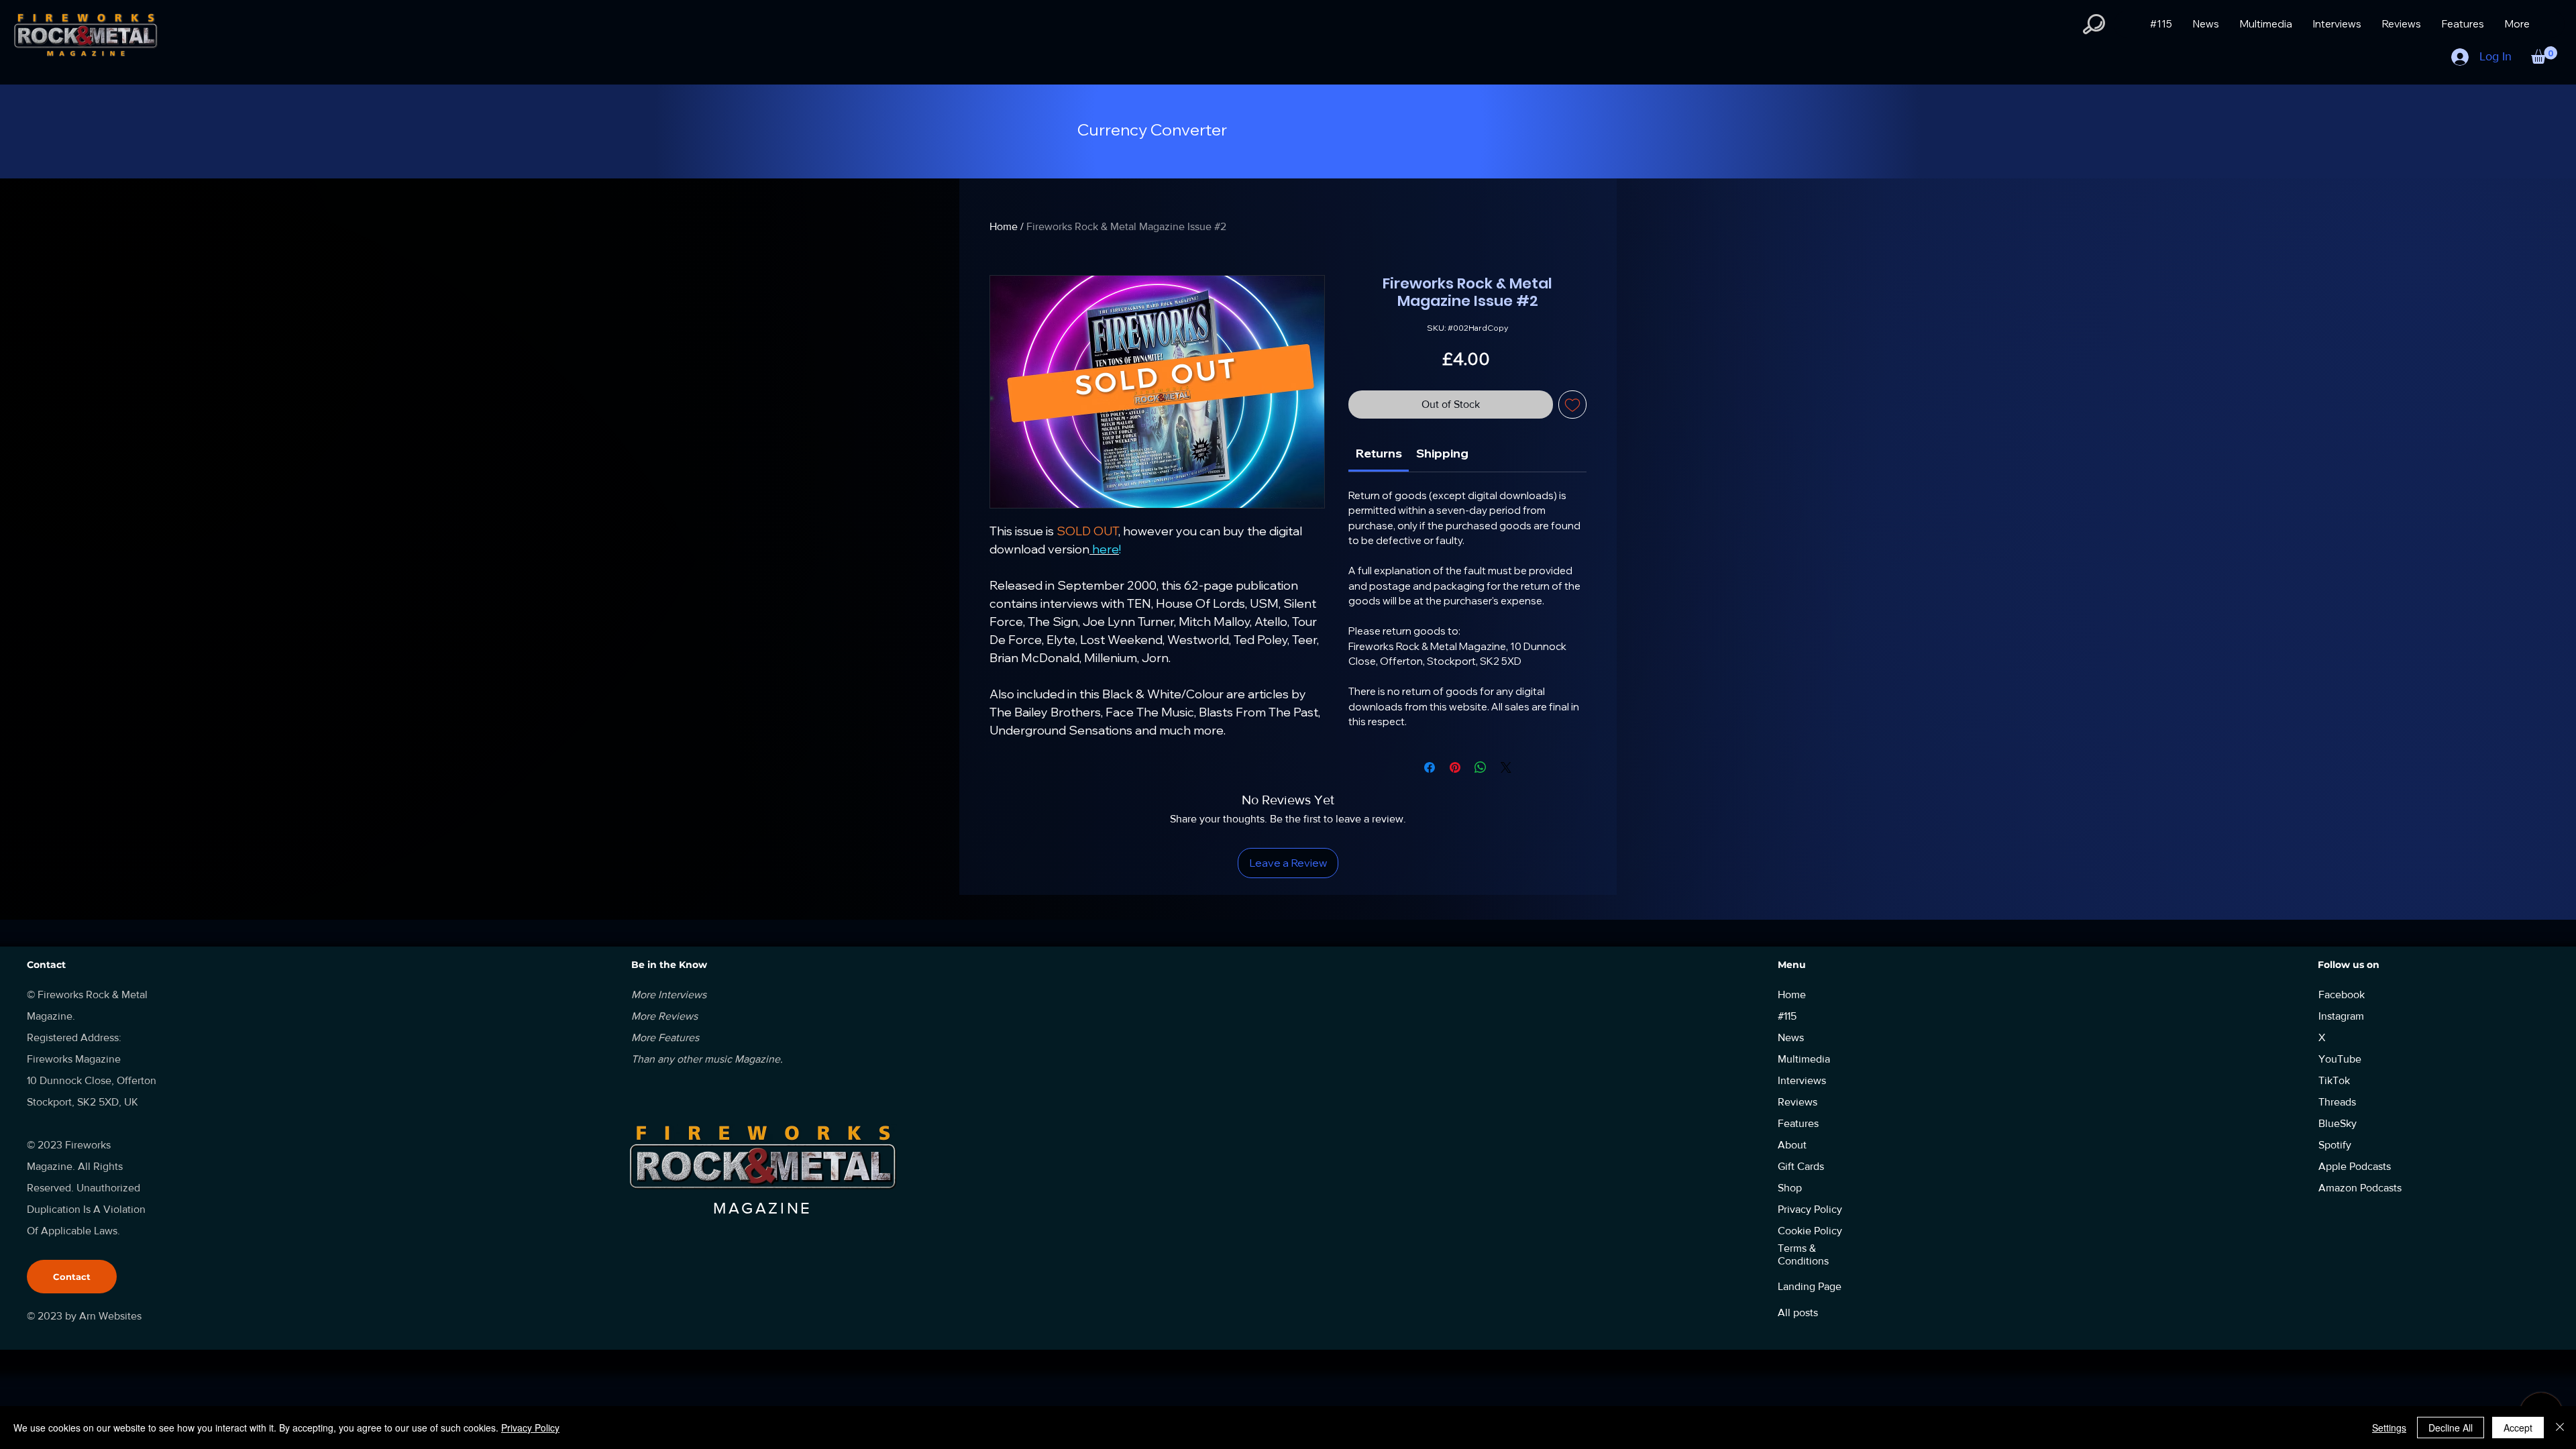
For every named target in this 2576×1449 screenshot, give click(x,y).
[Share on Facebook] (1430, 767)
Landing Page (1810, 1286)
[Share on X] (1506, 767)
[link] (1379, 453)
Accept (2518, 1428)
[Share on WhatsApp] (1481, 767)
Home (1004, 226)
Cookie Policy (1810, 1231)
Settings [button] (2389, 1428)
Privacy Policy (530, 1428)
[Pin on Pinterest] (1455, 767)
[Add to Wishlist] (1572, 405)
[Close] (2560, 1428)
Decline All (2451, 1428)
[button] (2094, 24)
